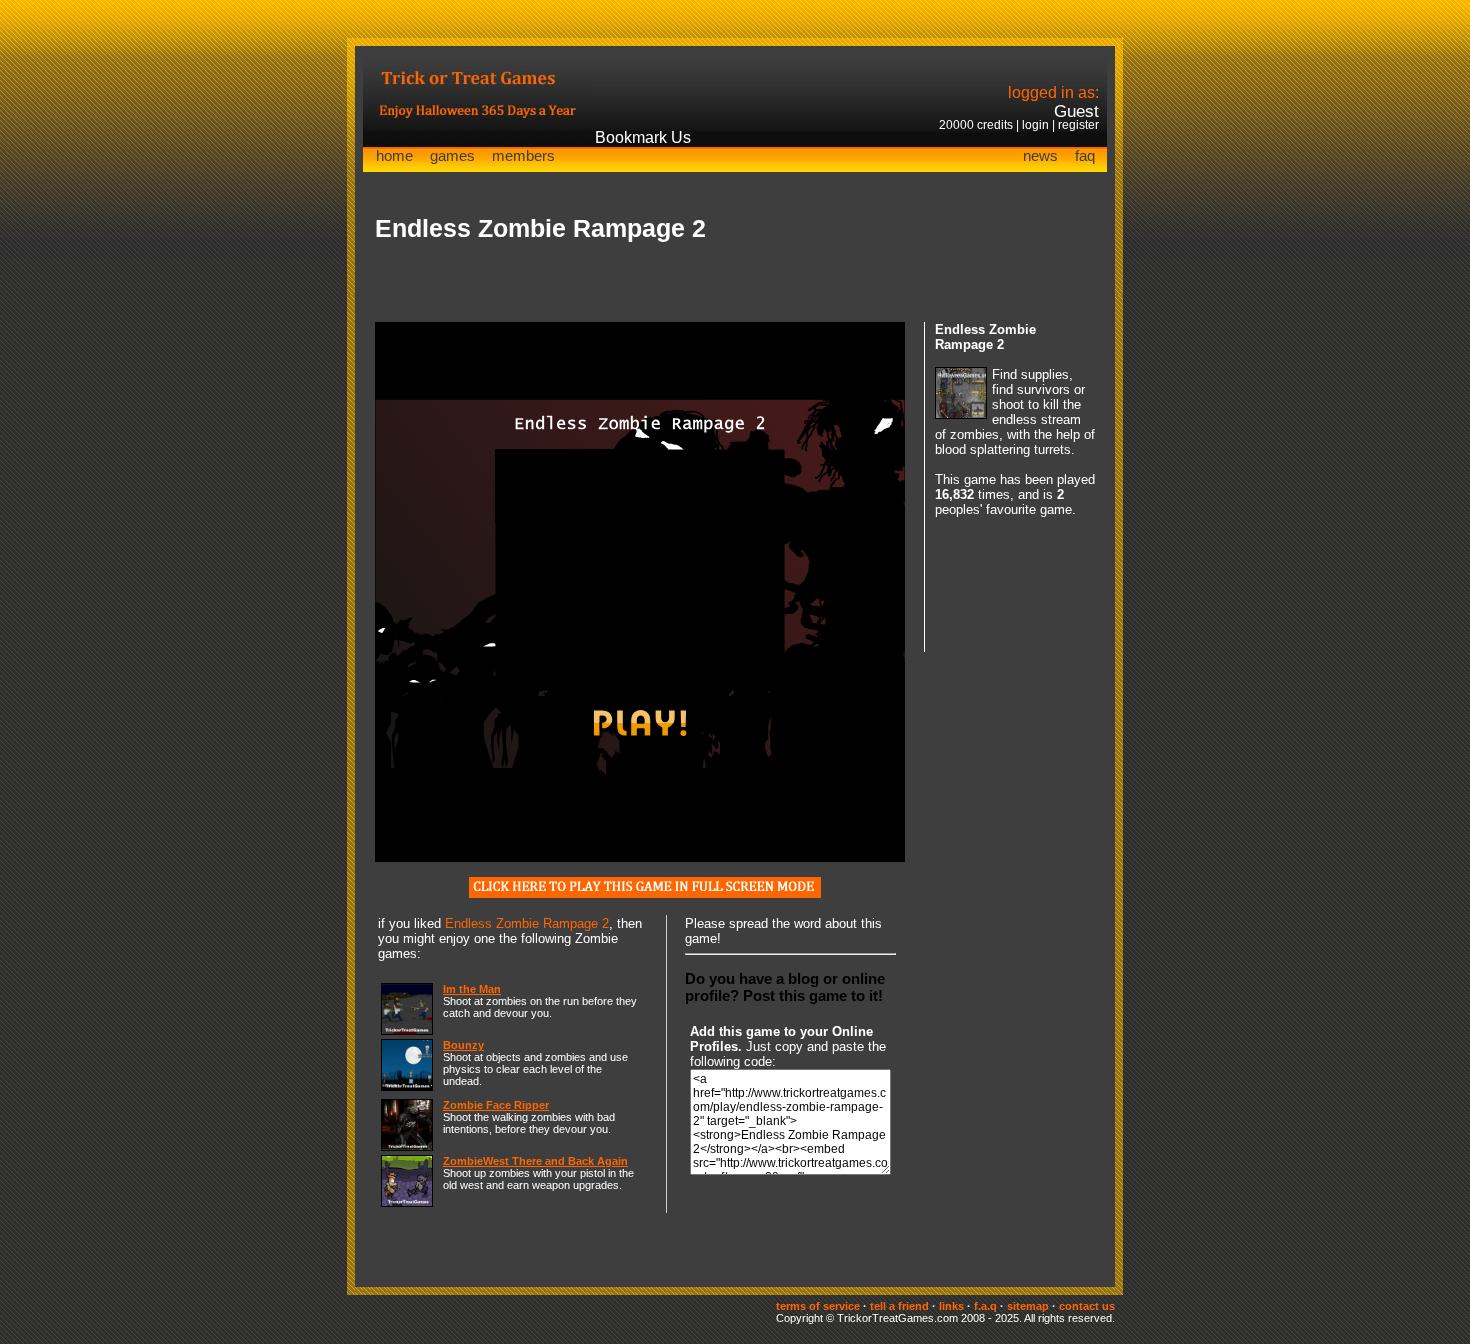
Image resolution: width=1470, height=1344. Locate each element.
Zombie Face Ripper (496, 1105)
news (1040, 155)
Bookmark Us (643, 137)
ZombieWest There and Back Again (535, 1161)
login (1035, 125)
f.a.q (985, 1306)
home (394, 155)
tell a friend (899, 1306)
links (951, 1306)
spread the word (775, 923)
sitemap (1028, 1306)
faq (1085, 155)
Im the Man (472, 989)
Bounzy (463, 1045)
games (452, 155)
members (523, 155)
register (1078, 125)
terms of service (818, 1306)
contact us (1087, 1306)
